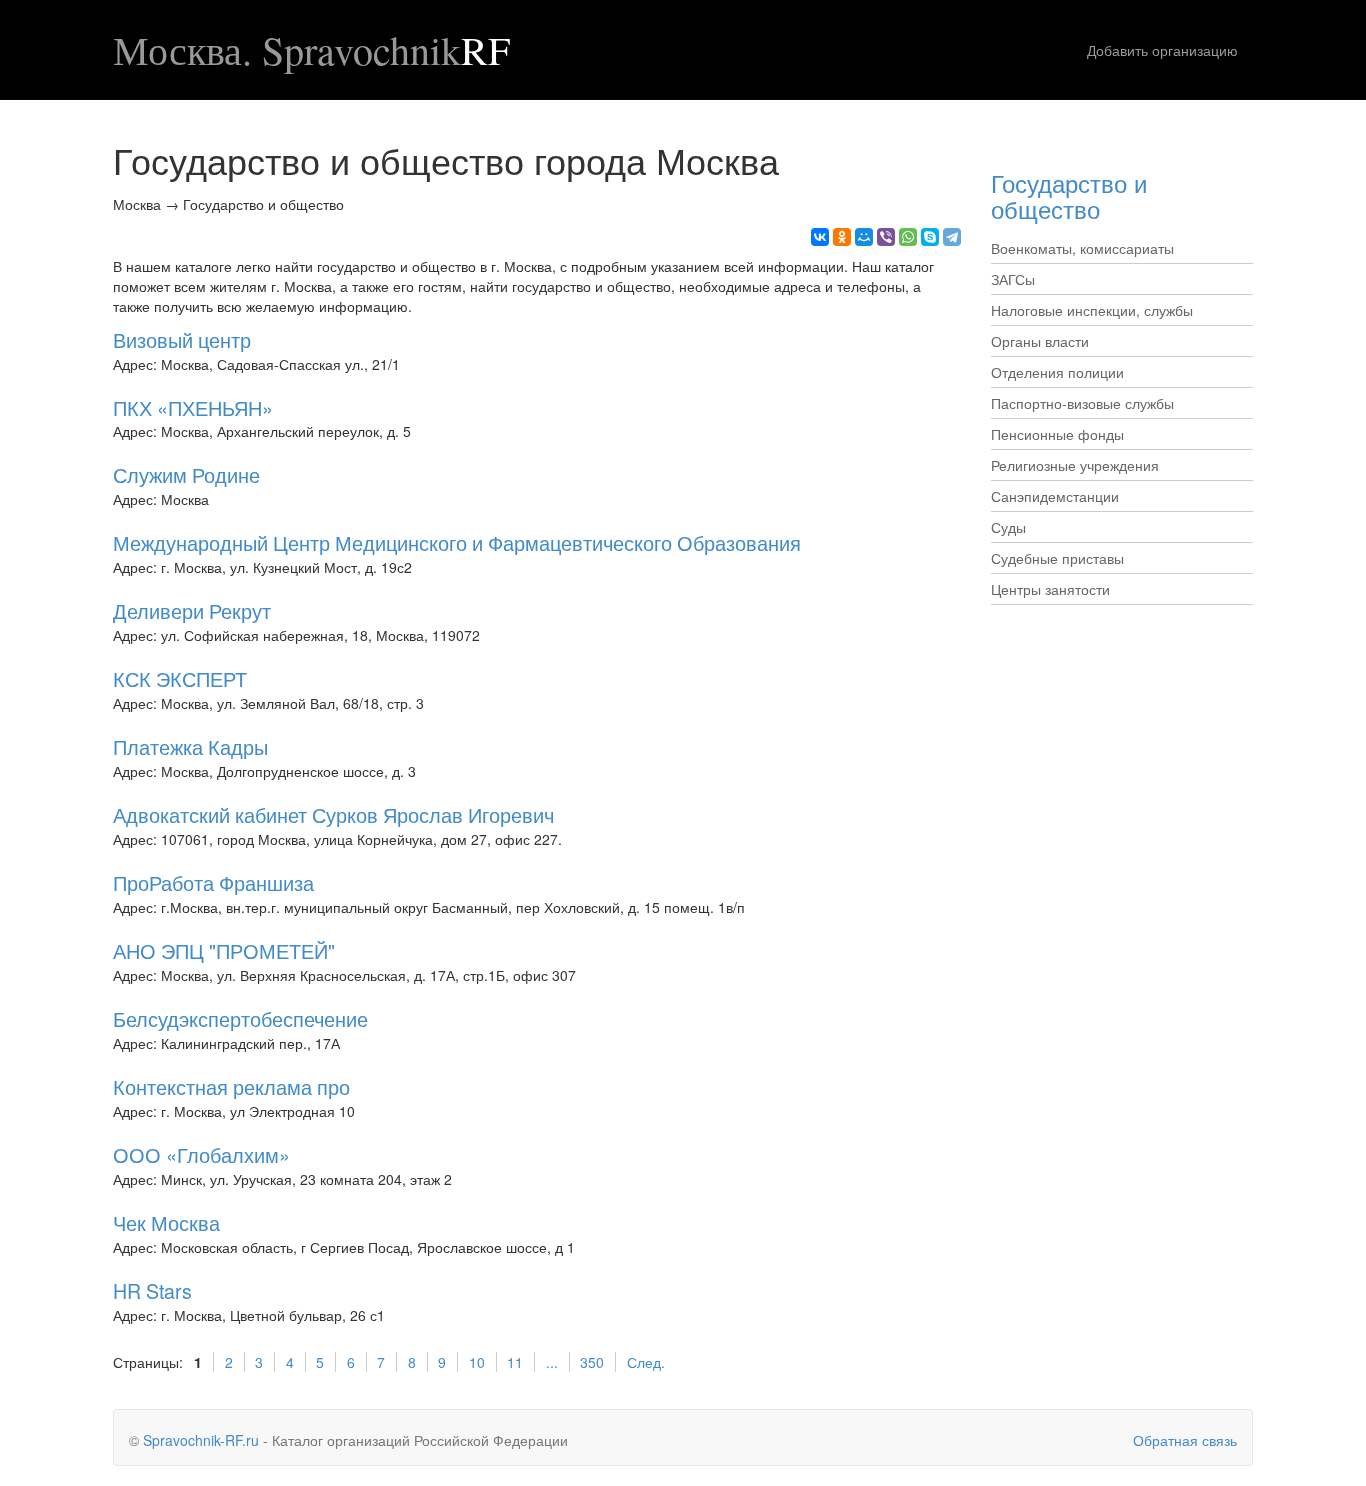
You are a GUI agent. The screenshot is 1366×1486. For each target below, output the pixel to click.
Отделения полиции (1057, 372)
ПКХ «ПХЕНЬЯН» (193, 407)
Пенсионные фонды (1057, 434)
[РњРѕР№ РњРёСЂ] (864, 237)
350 (592, 1362)
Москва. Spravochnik (311, 50)
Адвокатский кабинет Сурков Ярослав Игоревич (333, 814)
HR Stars (152, 1290)
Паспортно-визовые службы (1082, 403)
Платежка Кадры (190, 746)
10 (477, 1362)
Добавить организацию (1162, 50)
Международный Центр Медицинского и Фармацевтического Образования (457, 542)
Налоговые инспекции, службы (1092, 310)
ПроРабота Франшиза (213, 882)
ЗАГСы (1013, 279)
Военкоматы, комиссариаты (1082, 248)
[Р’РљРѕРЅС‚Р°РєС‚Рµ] (820, 237)
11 (515, 1362)
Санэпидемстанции (1055, 496)
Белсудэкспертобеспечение (240, 1018)
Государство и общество (1069, 195)
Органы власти (1040, 341)
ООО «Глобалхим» (201, 1154)
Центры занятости (1050, 589)
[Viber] (886, 237)
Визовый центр (182, 339)
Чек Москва (166, 1222)
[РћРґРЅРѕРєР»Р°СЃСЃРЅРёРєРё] (842, 237)
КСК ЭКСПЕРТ (180, 678)
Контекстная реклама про (231, 1086)
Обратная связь (1185, 1440)
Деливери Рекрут (192, 610)
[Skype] (930, 237)
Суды (1008, 527)
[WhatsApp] (908, 237)
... (552, 1362)
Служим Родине (186, 474)
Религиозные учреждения (1075, 465)
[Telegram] (952, 237)
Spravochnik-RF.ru (201, 1440)
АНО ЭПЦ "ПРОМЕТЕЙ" (224, 950)
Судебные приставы (1057, 558)
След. (646, 1362)
